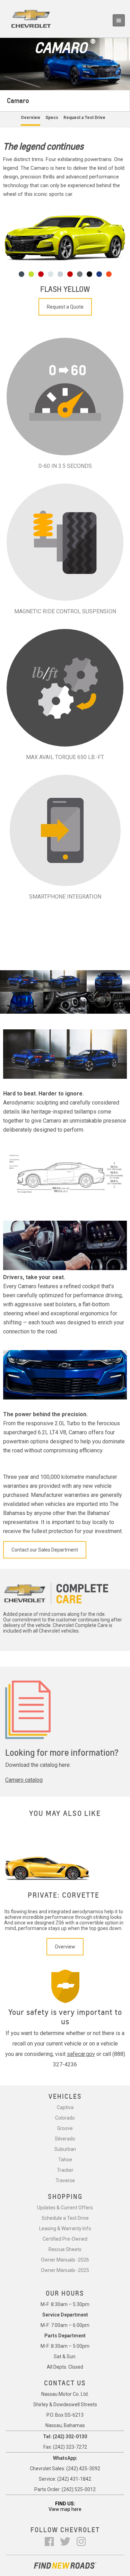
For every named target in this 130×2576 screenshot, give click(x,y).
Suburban (65, 2149)
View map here (65, 2509)
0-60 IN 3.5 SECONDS (65, 466)
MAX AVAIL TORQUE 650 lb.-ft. (65, 757)
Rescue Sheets (65, 2249)
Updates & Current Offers (65, 2208)
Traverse (65, 2180)
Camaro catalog (24, 1780)
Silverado (65, 2139)
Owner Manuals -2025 (65, 2270)
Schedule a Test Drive (65, 2218)
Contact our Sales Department (45, 1550)
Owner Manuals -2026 (65, 2260)
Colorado (65, 2118)
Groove (65, 2128)
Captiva (65, 2107)
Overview (31, 118)
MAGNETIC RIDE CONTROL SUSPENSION (65, 611)
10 (109, 274)
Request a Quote (65, 307)
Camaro (18, 101)
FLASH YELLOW (65, 289)
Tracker (65, 2170)
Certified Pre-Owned (65, 2239)
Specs (52, 118)
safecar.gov (81, 2054)
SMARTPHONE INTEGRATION (65, 897)
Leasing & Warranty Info (65, 2228)
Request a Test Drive (84, 118)
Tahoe (65, 2160)
